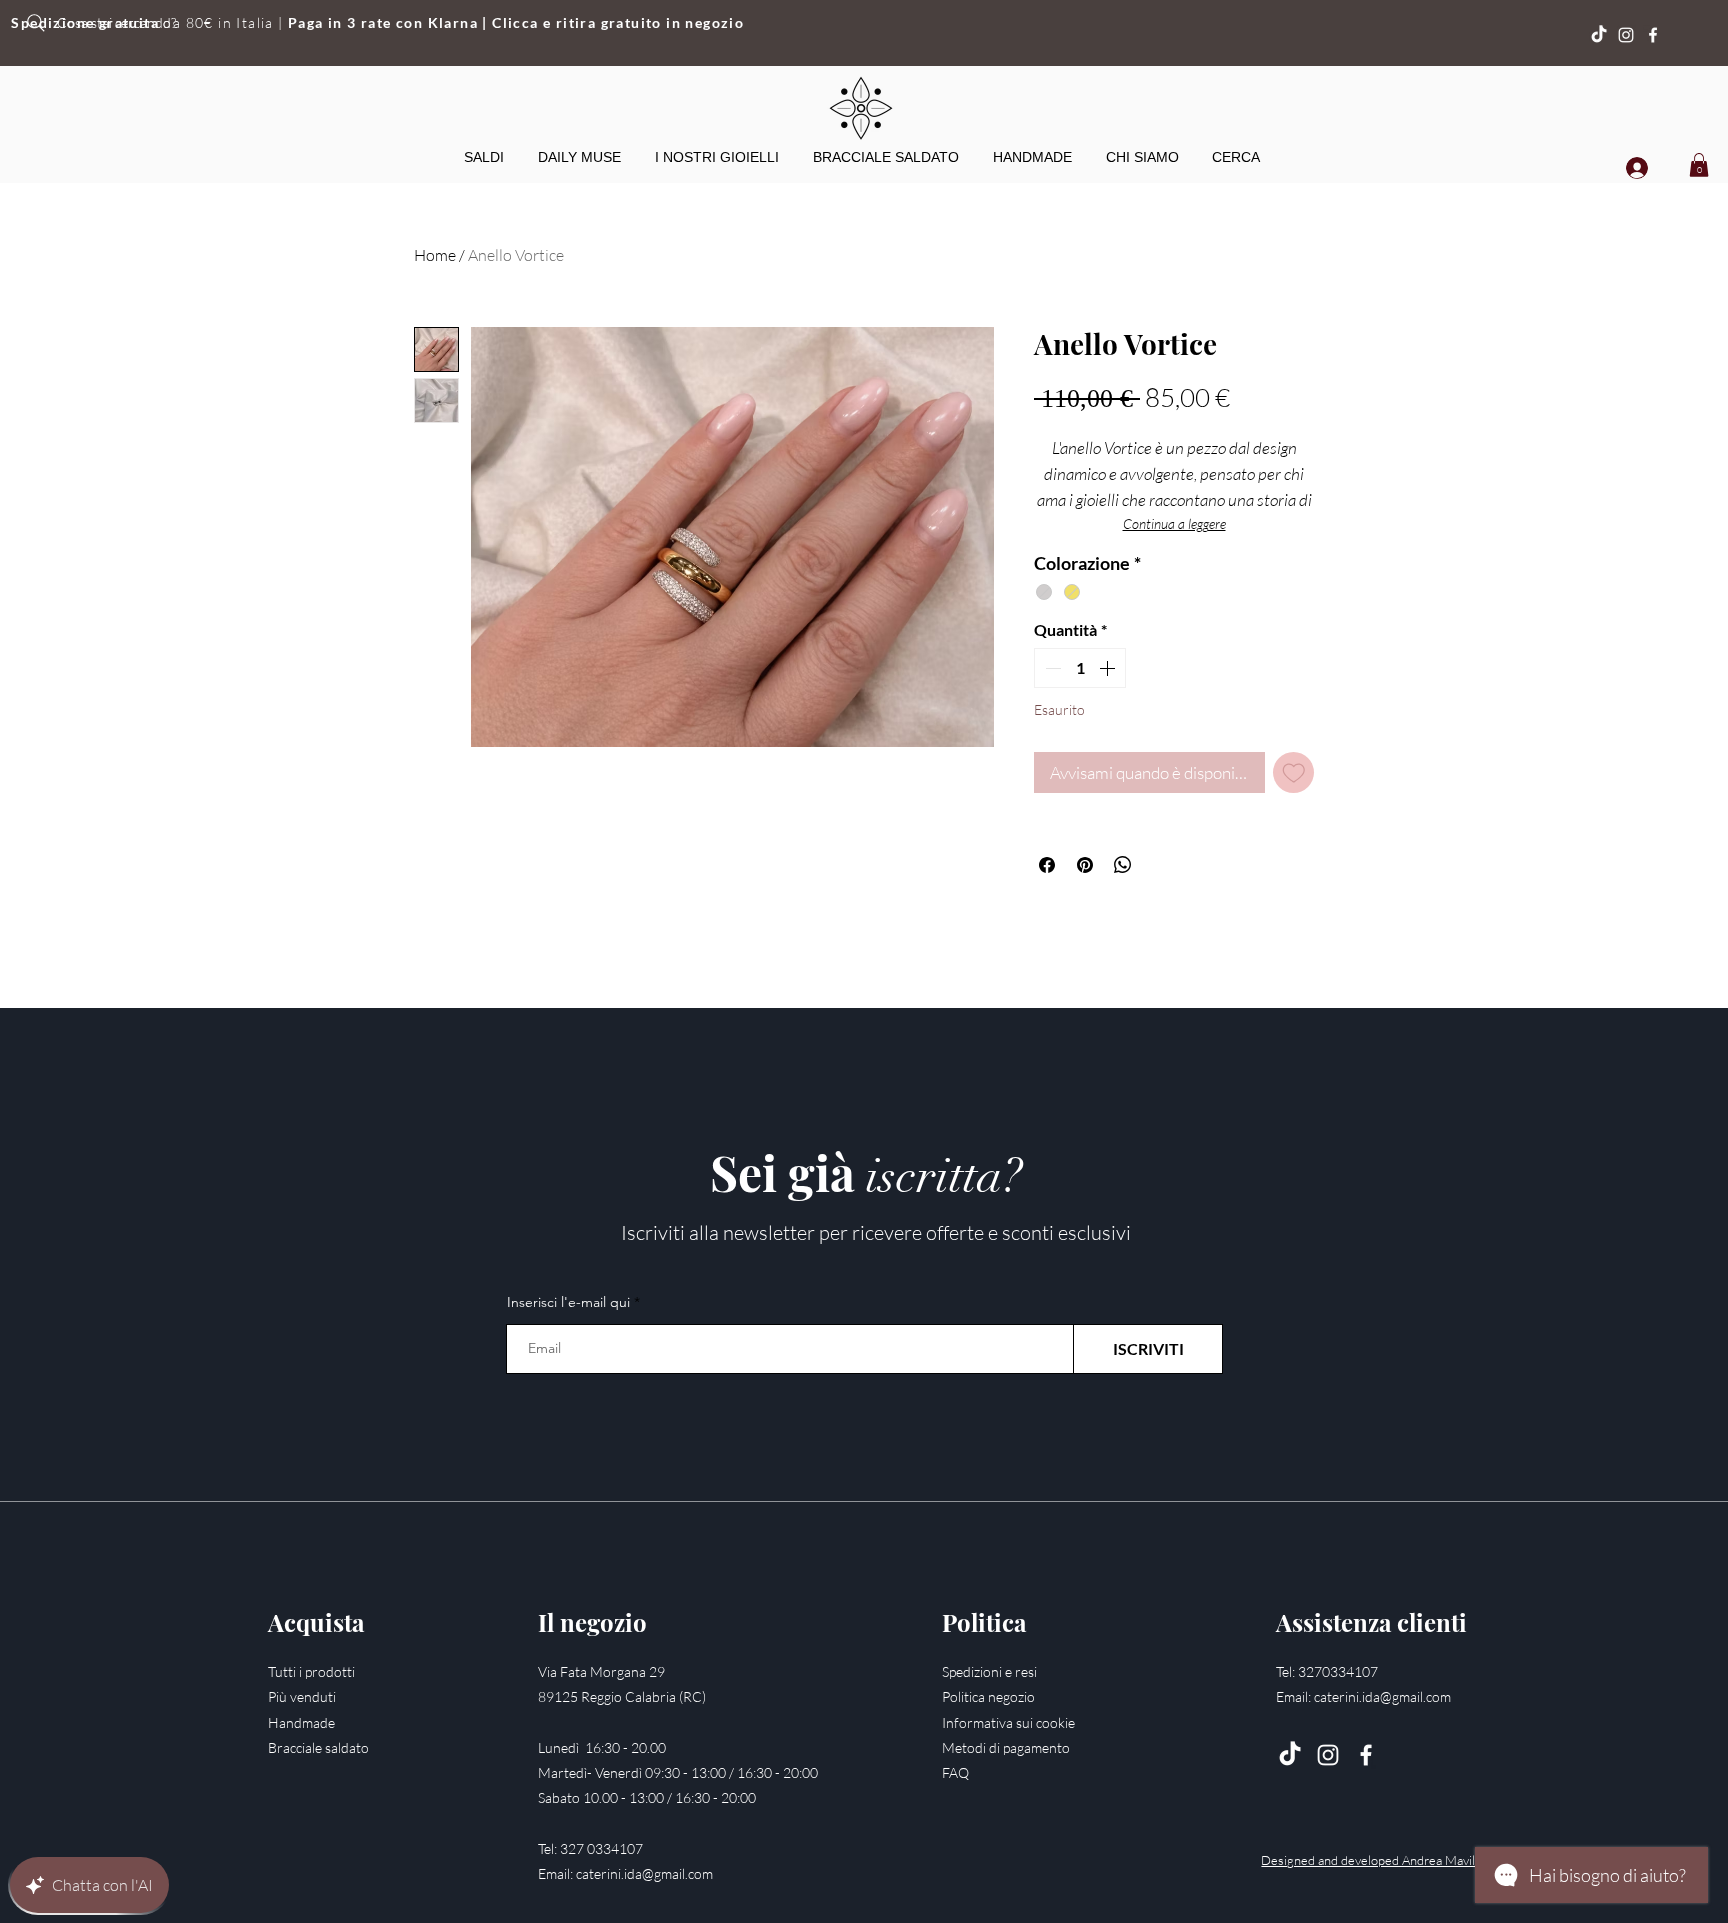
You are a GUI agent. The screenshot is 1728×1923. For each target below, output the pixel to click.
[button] (717, 157)
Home (435, 255)
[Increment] (1109, 668)
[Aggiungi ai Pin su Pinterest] (1085, 865)
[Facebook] (1653, 35)
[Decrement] (1051, 668)
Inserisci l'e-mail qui (568, 1302)
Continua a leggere (1174, 523)
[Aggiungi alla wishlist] (1294, 773)
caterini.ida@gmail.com (644, 1873)
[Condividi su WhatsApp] (1123, 865)
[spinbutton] (1080, 668)
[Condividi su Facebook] (1047, 865)
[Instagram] (1626, 35)
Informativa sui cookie (1008, 1722)
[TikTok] (1290, 1755)
